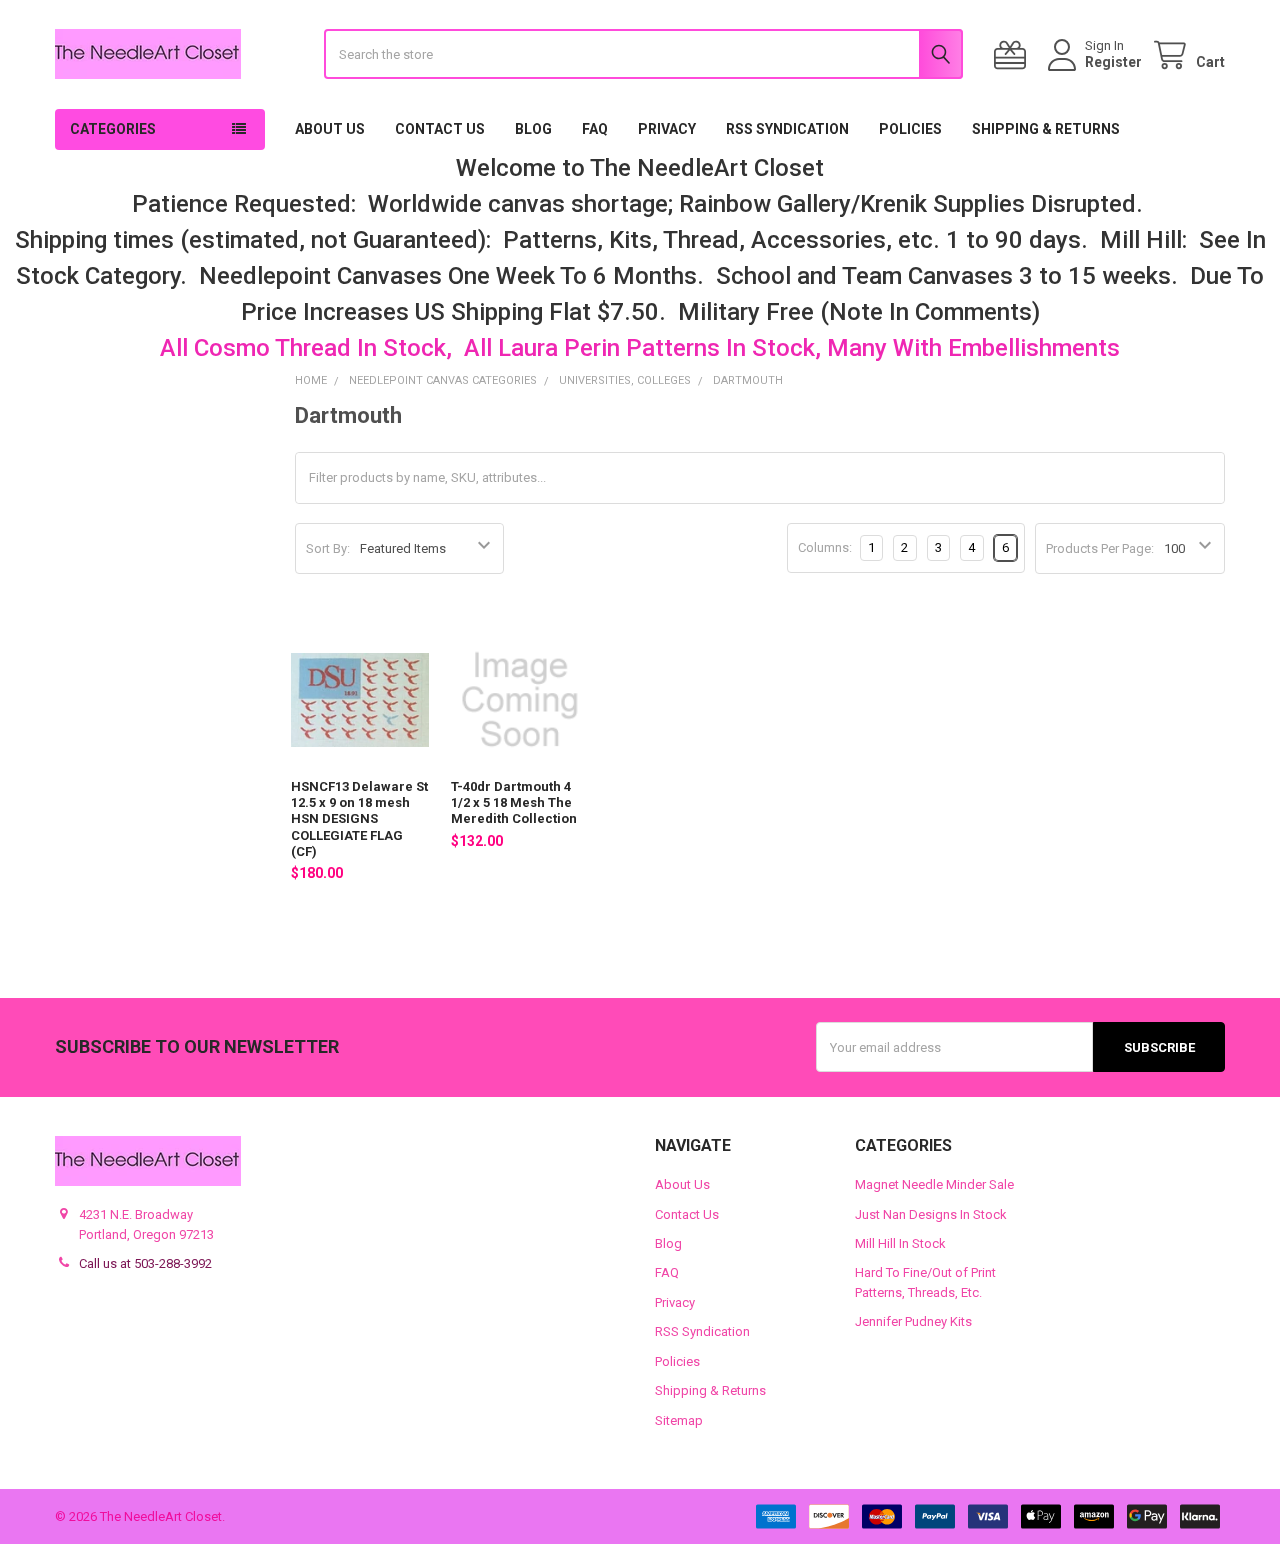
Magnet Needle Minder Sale (934, 1184)
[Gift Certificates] (1014, 55)
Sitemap (679, 1420)
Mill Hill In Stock (900, 1243)
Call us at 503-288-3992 (145, 1263)
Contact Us (440, 129)
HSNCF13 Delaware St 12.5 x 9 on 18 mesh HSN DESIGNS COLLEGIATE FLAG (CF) (359, 819)
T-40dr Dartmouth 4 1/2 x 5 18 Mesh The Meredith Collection (514, 803)
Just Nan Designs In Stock (931, 1214)
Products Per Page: (1100, 548)
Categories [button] (113, 129)
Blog (533, 129)
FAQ (595, 129)
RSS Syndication (787, 129)
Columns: (825, 547)
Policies (910, 129)
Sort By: (328, 548)
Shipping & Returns (1046, 129)
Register (1113, 62)
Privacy (667, 129)
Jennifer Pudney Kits (913, 1321)
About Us (330, 129)
